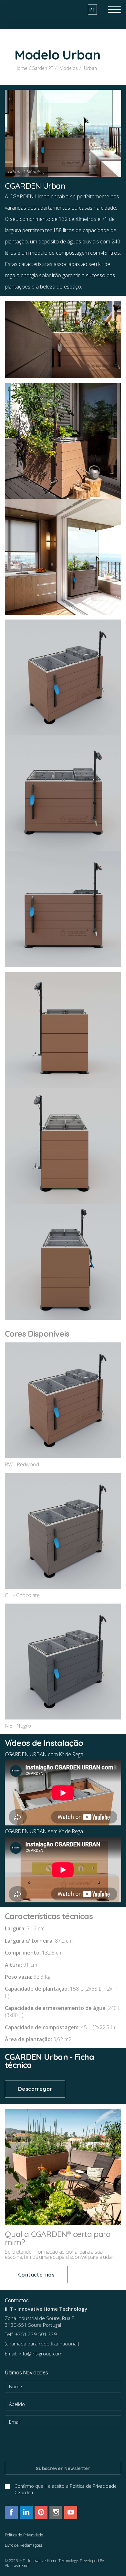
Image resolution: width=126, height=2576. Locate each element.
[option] (63, 133)
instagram (56, 2512)
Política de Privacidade (24, 2535)
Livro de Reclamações (23, 2545)
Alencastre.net (17, 2566)
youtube (71, 2512)
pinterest (41, 2512)
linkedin (26, 2512)
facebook (11, 2512)
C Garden (27, 8)
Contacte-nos (36, 2275)
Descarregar (35, 2089)
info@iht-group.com (41, 2353)
